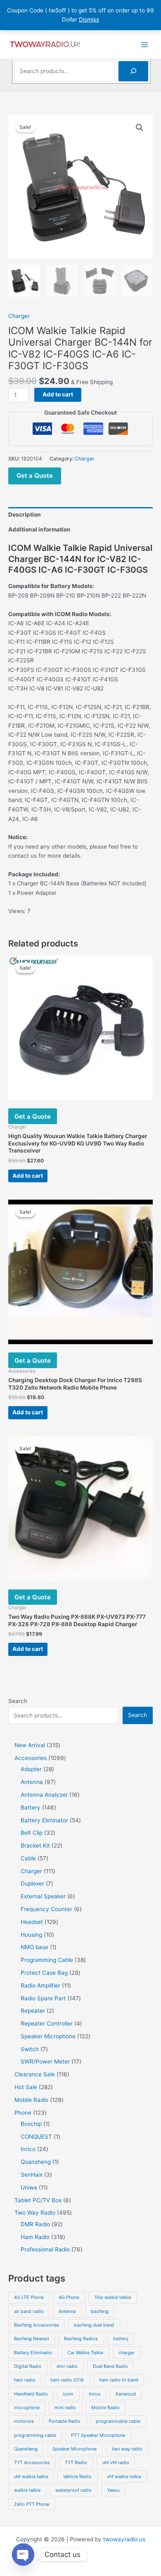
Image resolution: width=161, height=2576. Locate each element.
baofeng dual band (94, 2325)
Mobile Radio (105, 2408)
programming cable (35, 2435)
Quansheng (26, 2449)
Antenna (67, 2311)
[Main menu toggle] (145, 44)
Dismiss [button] (89, 19)
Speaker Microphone (75, 2449)
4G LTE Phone (29, 2297)
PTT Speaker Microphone (98, 2435)
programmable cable (118, 2421)
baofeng (100, 2311)
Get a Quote (35, 476)
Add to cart (58, 394)
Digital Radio (28, 2366)
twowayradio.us (124, 2539)
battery (121, 2339)
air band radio (29, 2311)
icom (68, 2394)
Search (18, 1701)
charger (127, 2353)
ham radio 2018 (67, 2380)
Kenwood (126, 2394)
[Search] (133, 71)
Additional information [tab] (39, 529)
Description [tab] (25, 515)
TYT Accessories (32, 2462)
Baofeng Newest (32, 2339)
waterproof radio (73, 2490)
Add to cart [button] (28, 1176)
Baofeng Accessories (37, 2325)
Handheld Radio (31, 2394)
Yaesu (113, 2490)
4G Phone (69, 2297)
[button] (140, 128)
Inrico (95, 2394)
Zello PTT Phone (32, 2504)
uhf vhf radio (116, 2462)
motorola (24, 2421)
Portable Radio (65, 2421)
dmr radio (67, 2366)
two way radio (127, 2449)
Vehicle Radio (77, 2476)
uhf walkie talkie (31, 2476)
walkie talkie (27, 2490)
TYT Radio (76, 2462)
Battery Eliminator (33, 2353)
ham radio (25, 2380)
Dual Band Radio (110, 2366)
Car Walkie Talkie (85, 2353)
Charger (19, 316)
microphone (27, 2408)
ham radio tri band (119, 2380)
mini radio (65, 2408)
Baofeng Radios (81, 2339)
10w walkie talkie (113, 2297)
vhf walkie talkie (124, 2476)
